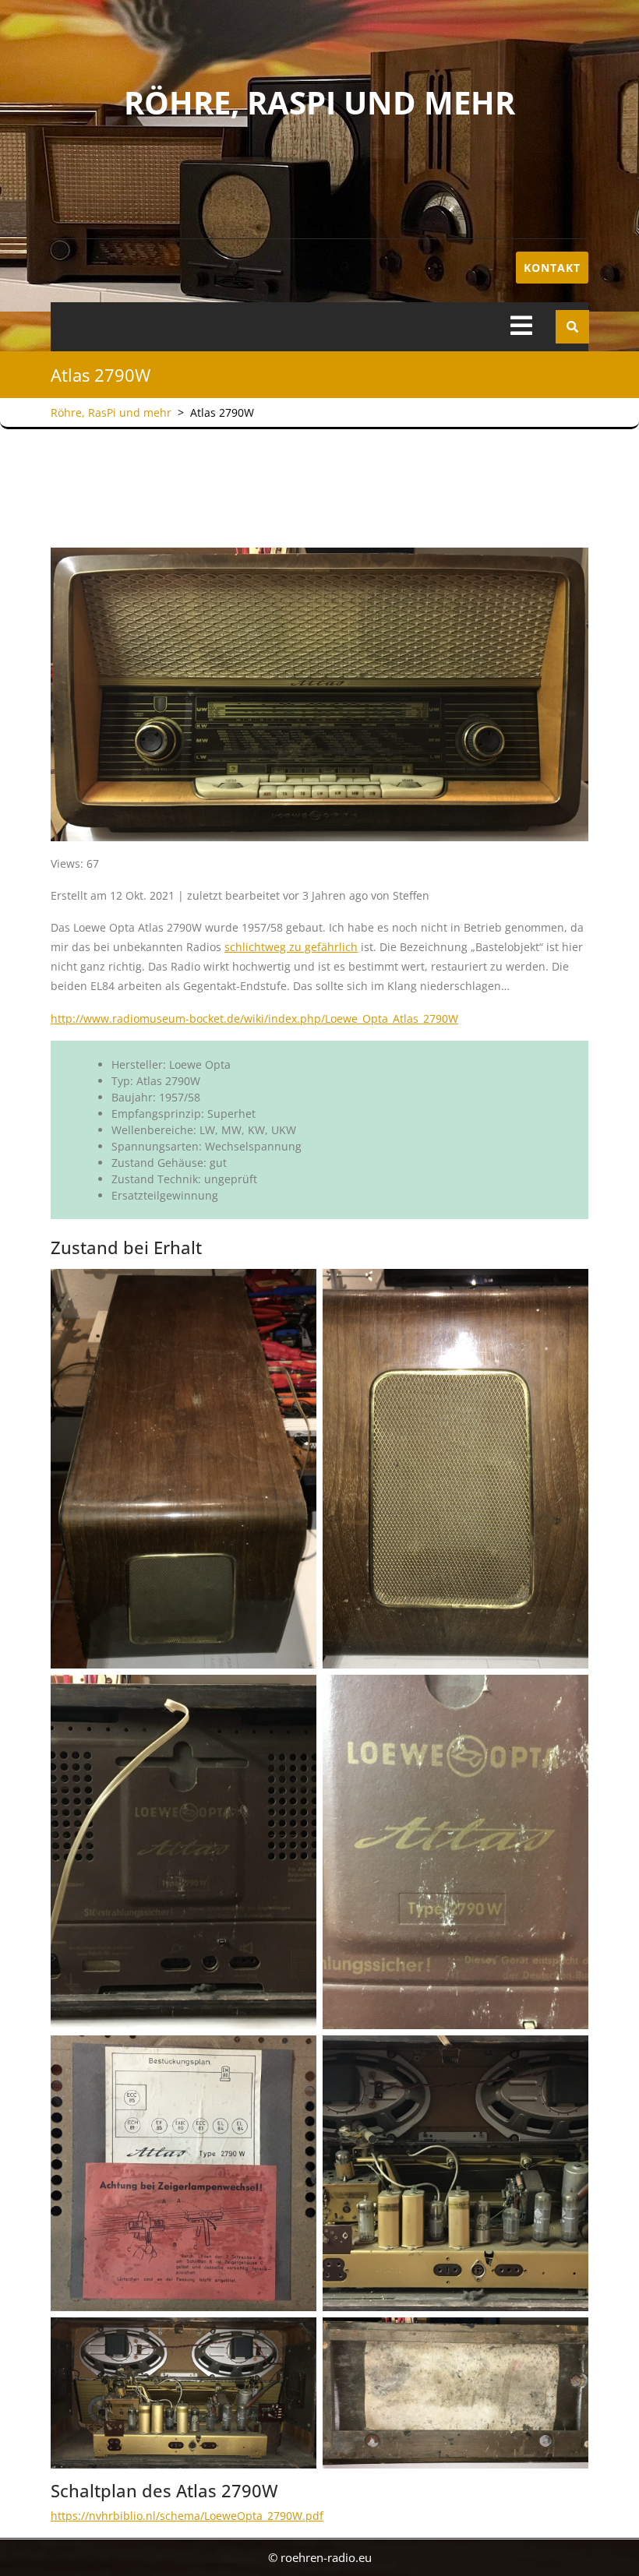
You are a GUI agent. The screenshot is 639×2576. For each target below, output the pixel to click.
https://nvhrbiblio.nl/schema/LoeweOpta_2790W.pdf (187, 2516)
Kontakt (552, 268)
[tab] (521, 327)
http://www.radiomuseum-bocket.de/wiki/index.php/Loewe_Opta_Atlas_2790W (254, 1018)
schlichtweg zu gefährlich (291, 947)
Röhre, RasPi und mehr (319, 102)
